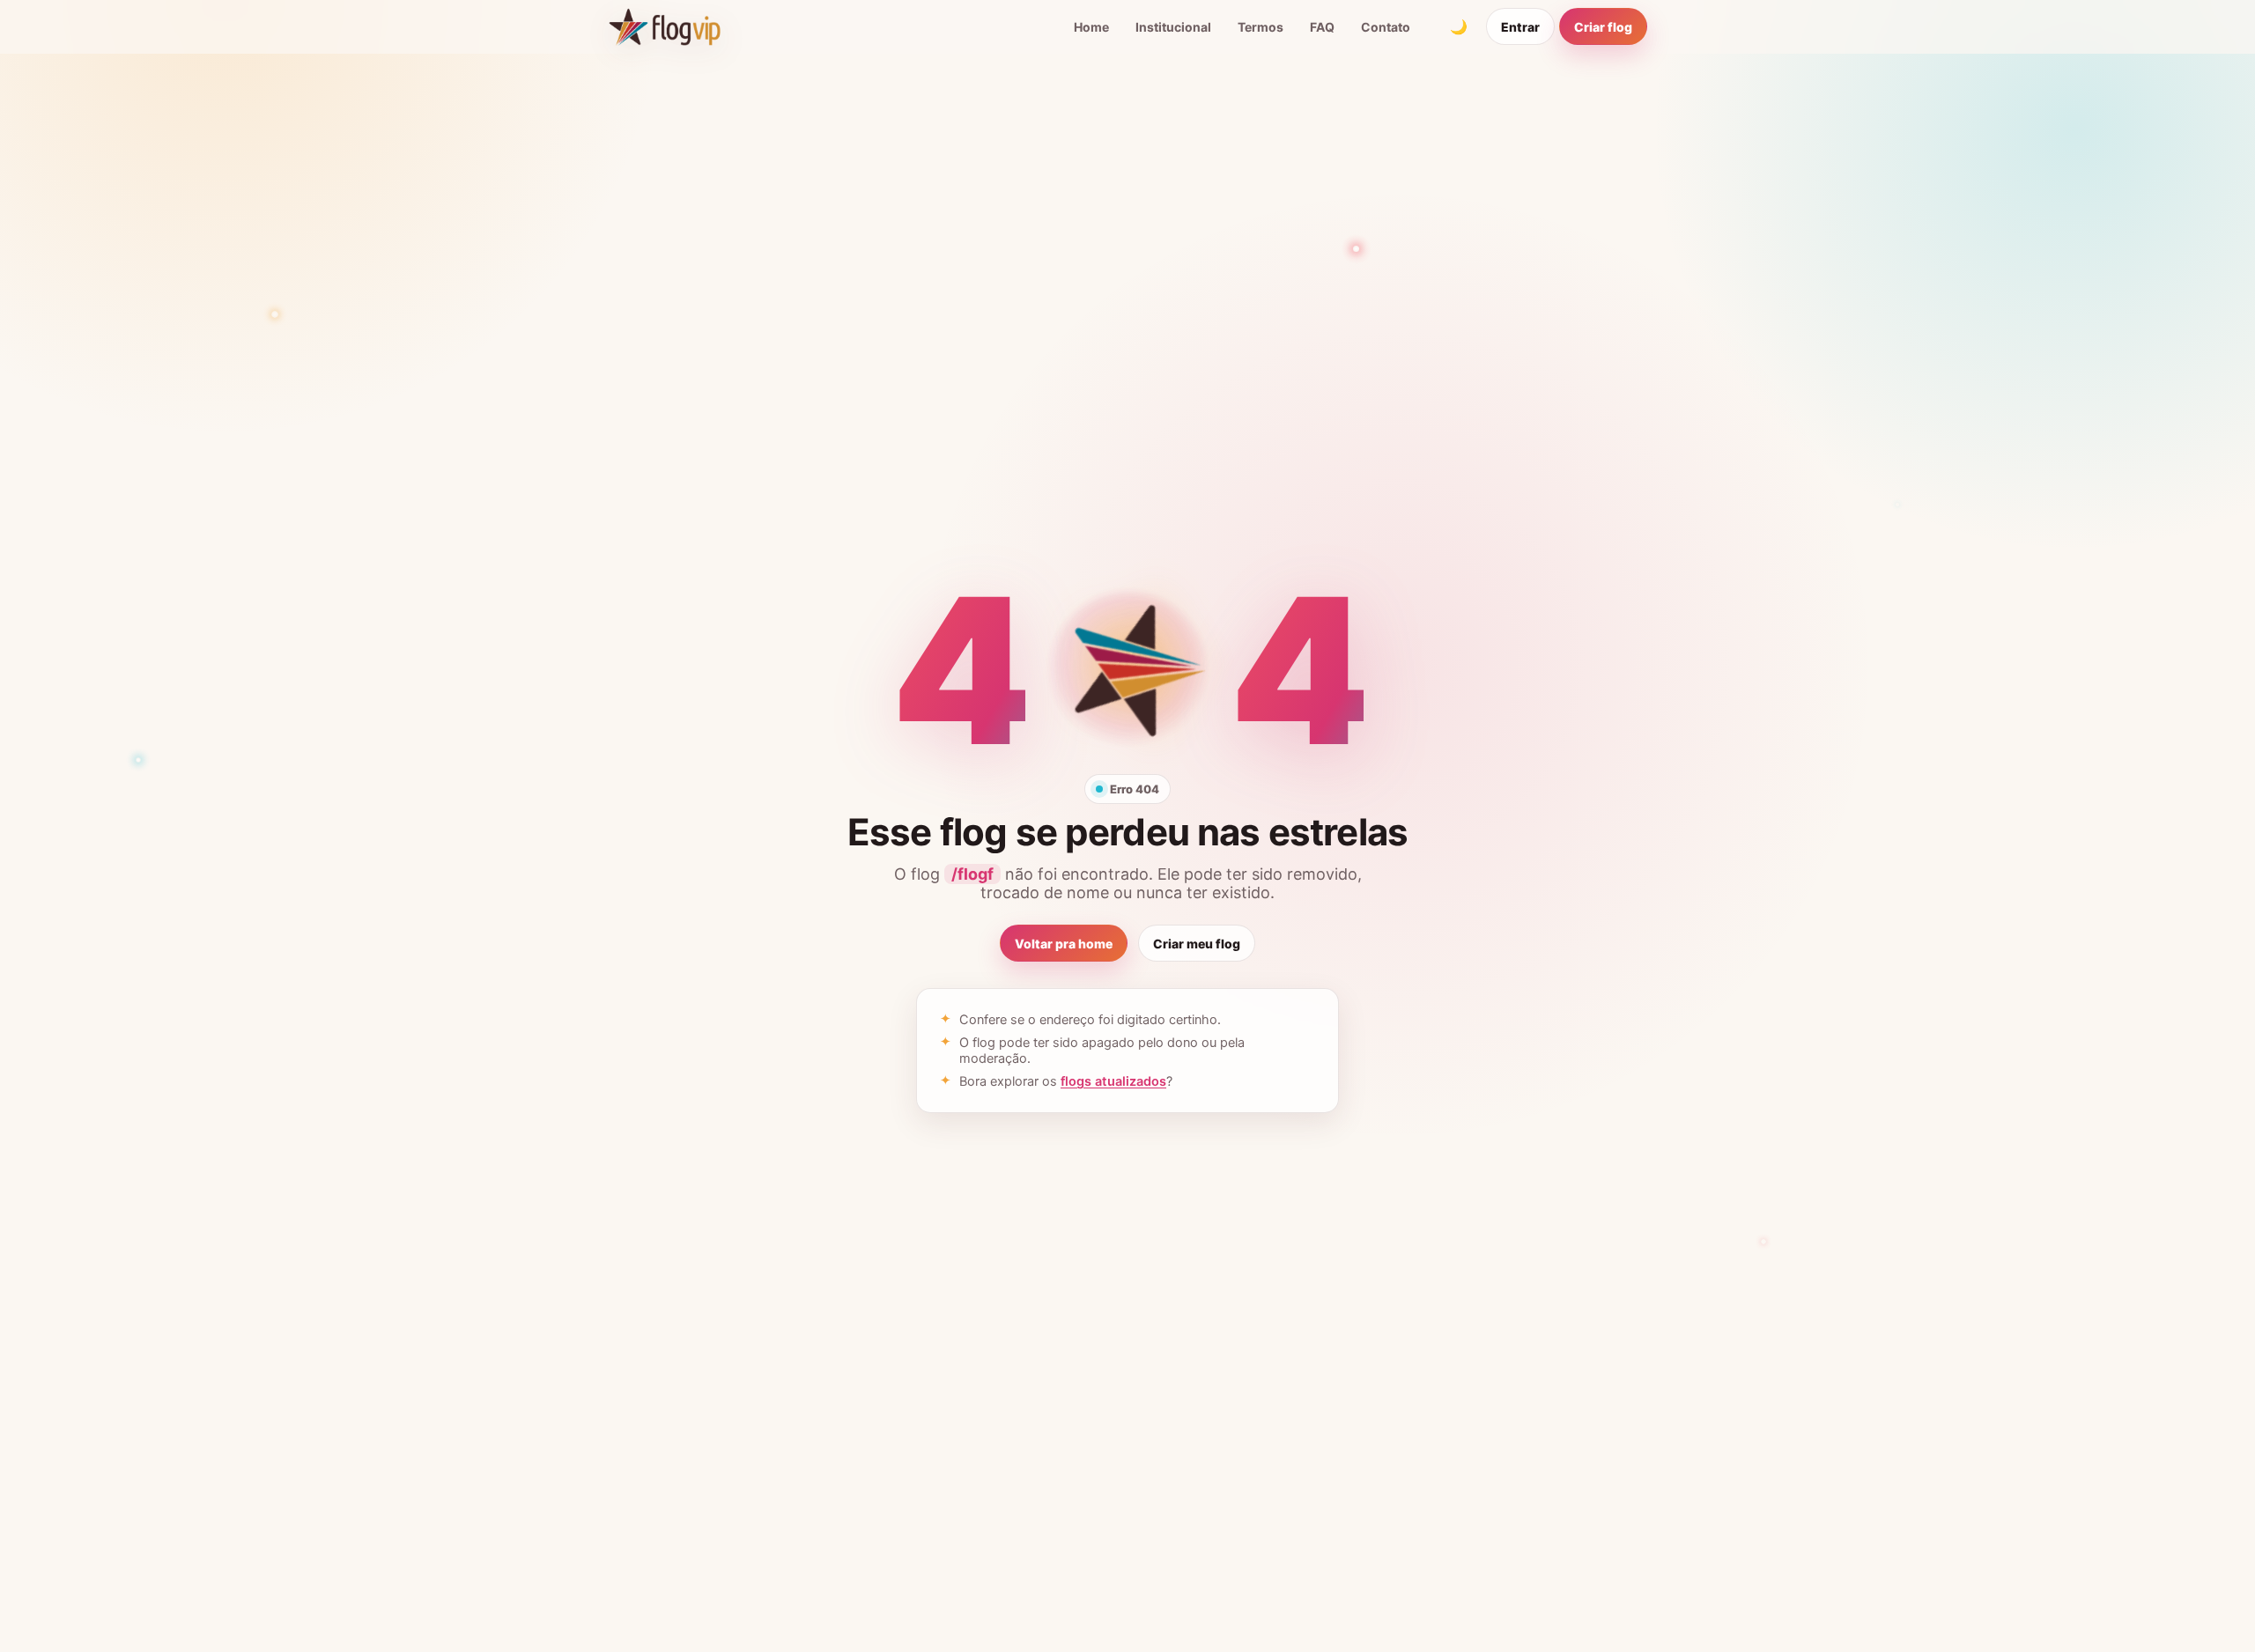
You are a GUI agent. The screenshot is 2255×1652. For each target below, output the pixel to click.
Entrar (1520, 27)
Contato (1386, 27)
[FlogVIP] (665, 26)
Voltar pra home (1064, 944)
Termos (1261, 27)
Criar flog (1603, 27)
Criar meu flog (1197, 944)
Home (1091, 27)
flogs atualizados (1113, 1081)
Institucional (1173, 27)
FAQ (1322, 27)
